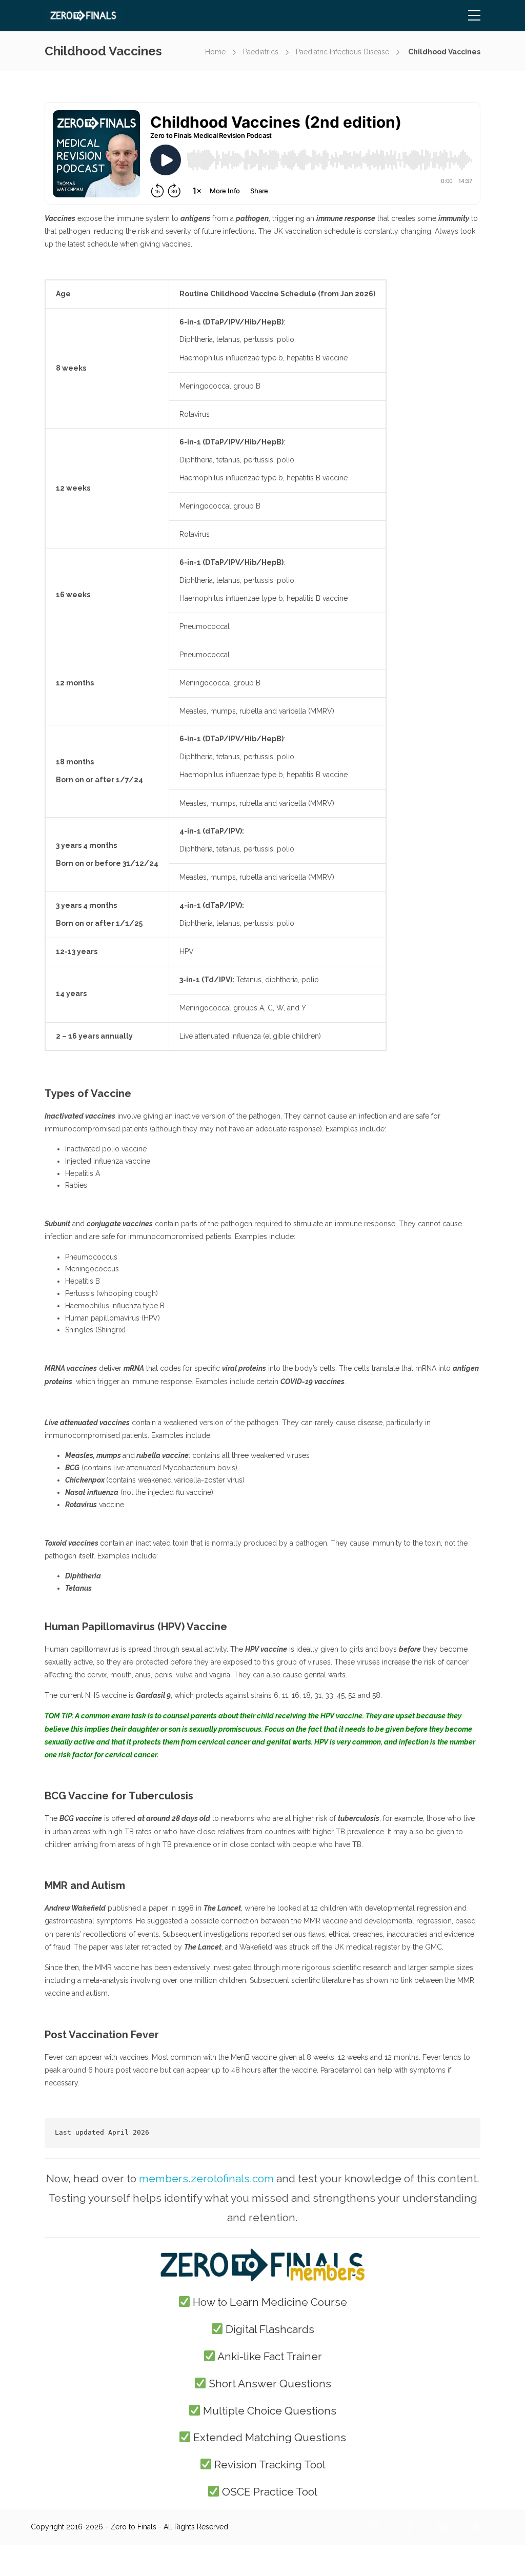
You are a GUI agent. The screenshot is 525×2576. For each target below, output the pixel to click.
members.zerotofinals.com (206, 2178)
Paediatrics (261, 52)
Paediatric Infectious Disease (342, 52)
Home (215, 52)
